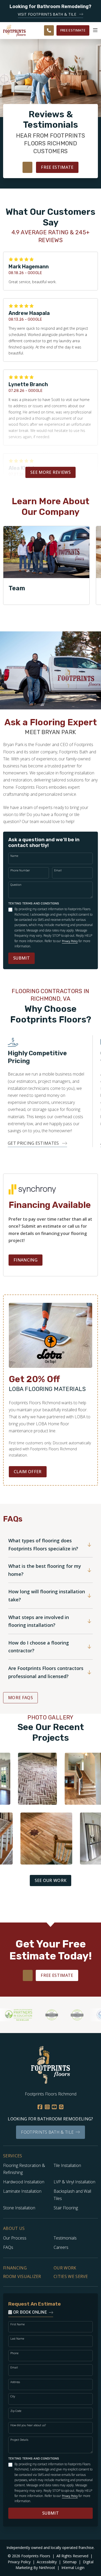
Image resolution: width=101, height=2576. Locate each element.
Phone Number (20, 870)
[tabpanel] (46, 565)
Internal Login (73, 2568)
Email (58, 870)
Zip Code (16, 2411)
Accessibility (47, 2562)
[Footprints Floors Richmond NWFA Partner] (43, 2015)
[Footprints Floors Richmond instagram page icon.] (47, 2107)
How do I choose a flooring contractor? (39, 1647)
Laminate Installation (22, 2191)
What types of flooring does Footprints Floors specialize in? (43, 1545)
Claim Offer (28, 1472)
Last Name (17, 2338)
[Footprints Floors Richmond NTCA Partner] (94, 2015)
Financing (26, 1260)
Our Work (65, 2268)
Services (13, 2156)
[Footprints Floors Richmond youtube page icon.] (54, 2107)
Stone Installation (19, 2208)
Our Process (15, 2238)
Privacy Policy (70, 941)
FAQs (8, 2247)
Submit (21, 958)
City (13, 2396)
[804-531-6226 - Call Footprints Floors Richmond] (49, 31)
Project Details (19, 2440)
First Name (17, 2324)
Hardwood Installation (24, 2182)
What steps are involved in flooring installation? (39, 1621)
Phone (14, 2353)
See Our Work (51, 1880)
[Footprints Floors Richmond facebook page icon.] (40, 2107)
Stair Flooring (66, 2208)
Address (15, 2382)
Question (16, 885)
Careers (61, 2247)
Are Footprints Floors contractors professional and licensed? (46, 1672)
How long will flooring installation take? (47, 1596)
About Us (14, 2228)
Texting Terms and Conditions (34, 903)
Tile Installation (67, 2165)
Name (14, 856)
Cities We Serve (71, 2276)
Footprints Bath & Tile (47, 2132)
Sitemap (70, 2562)
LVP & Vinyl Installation (74, 2182)
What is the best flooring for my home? (45, 1570)
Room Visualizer (22, 2276)
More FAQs (20, 1698)
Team (17, 588)
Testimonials (65, 2238)
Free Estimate (73, 30)
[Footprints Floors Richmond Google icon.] (61, 2107)
